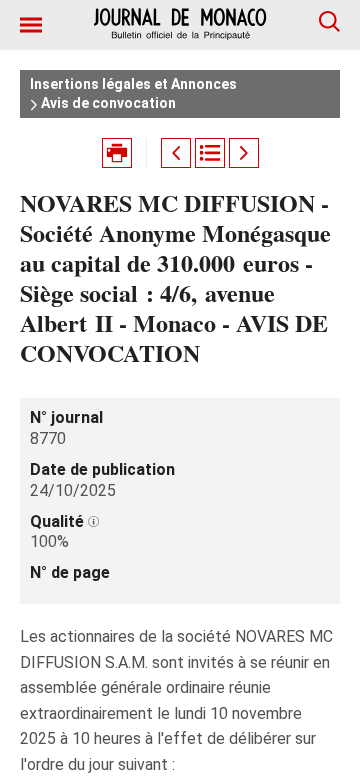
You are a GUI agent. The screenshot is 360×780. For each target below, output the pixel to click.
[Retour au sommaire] (210, 153)
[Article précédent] (176, 153)
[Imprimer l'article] (117, 153)
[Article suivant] (244, 153)
